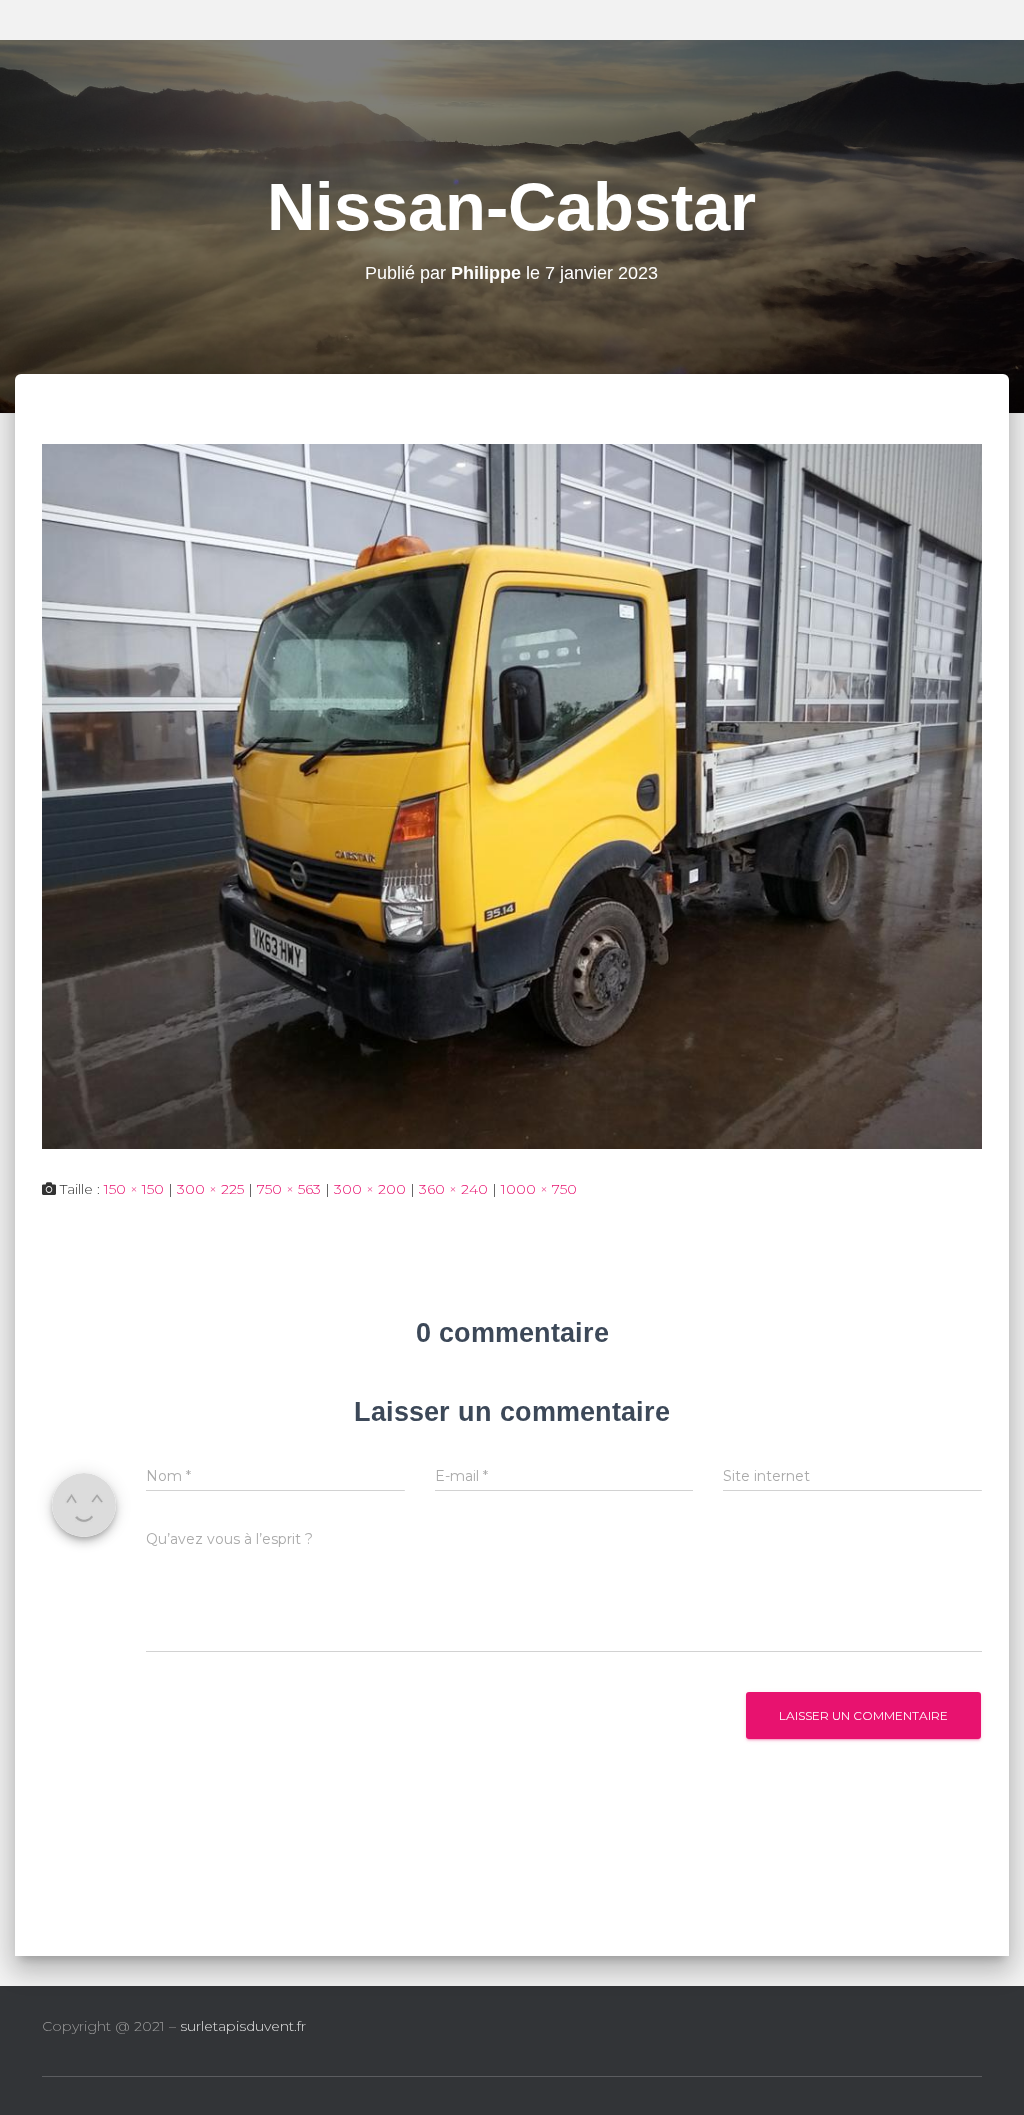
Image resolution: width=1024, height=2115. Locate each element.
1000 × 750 (539, 1189)
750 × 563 (289, 1189)
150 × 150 (134, 1189)
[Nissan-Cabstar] (512, 795)
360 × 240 (453, 1189)
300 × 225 (210, 1189)
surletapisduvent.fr (243, 2026)
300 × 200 (370, 1189)
